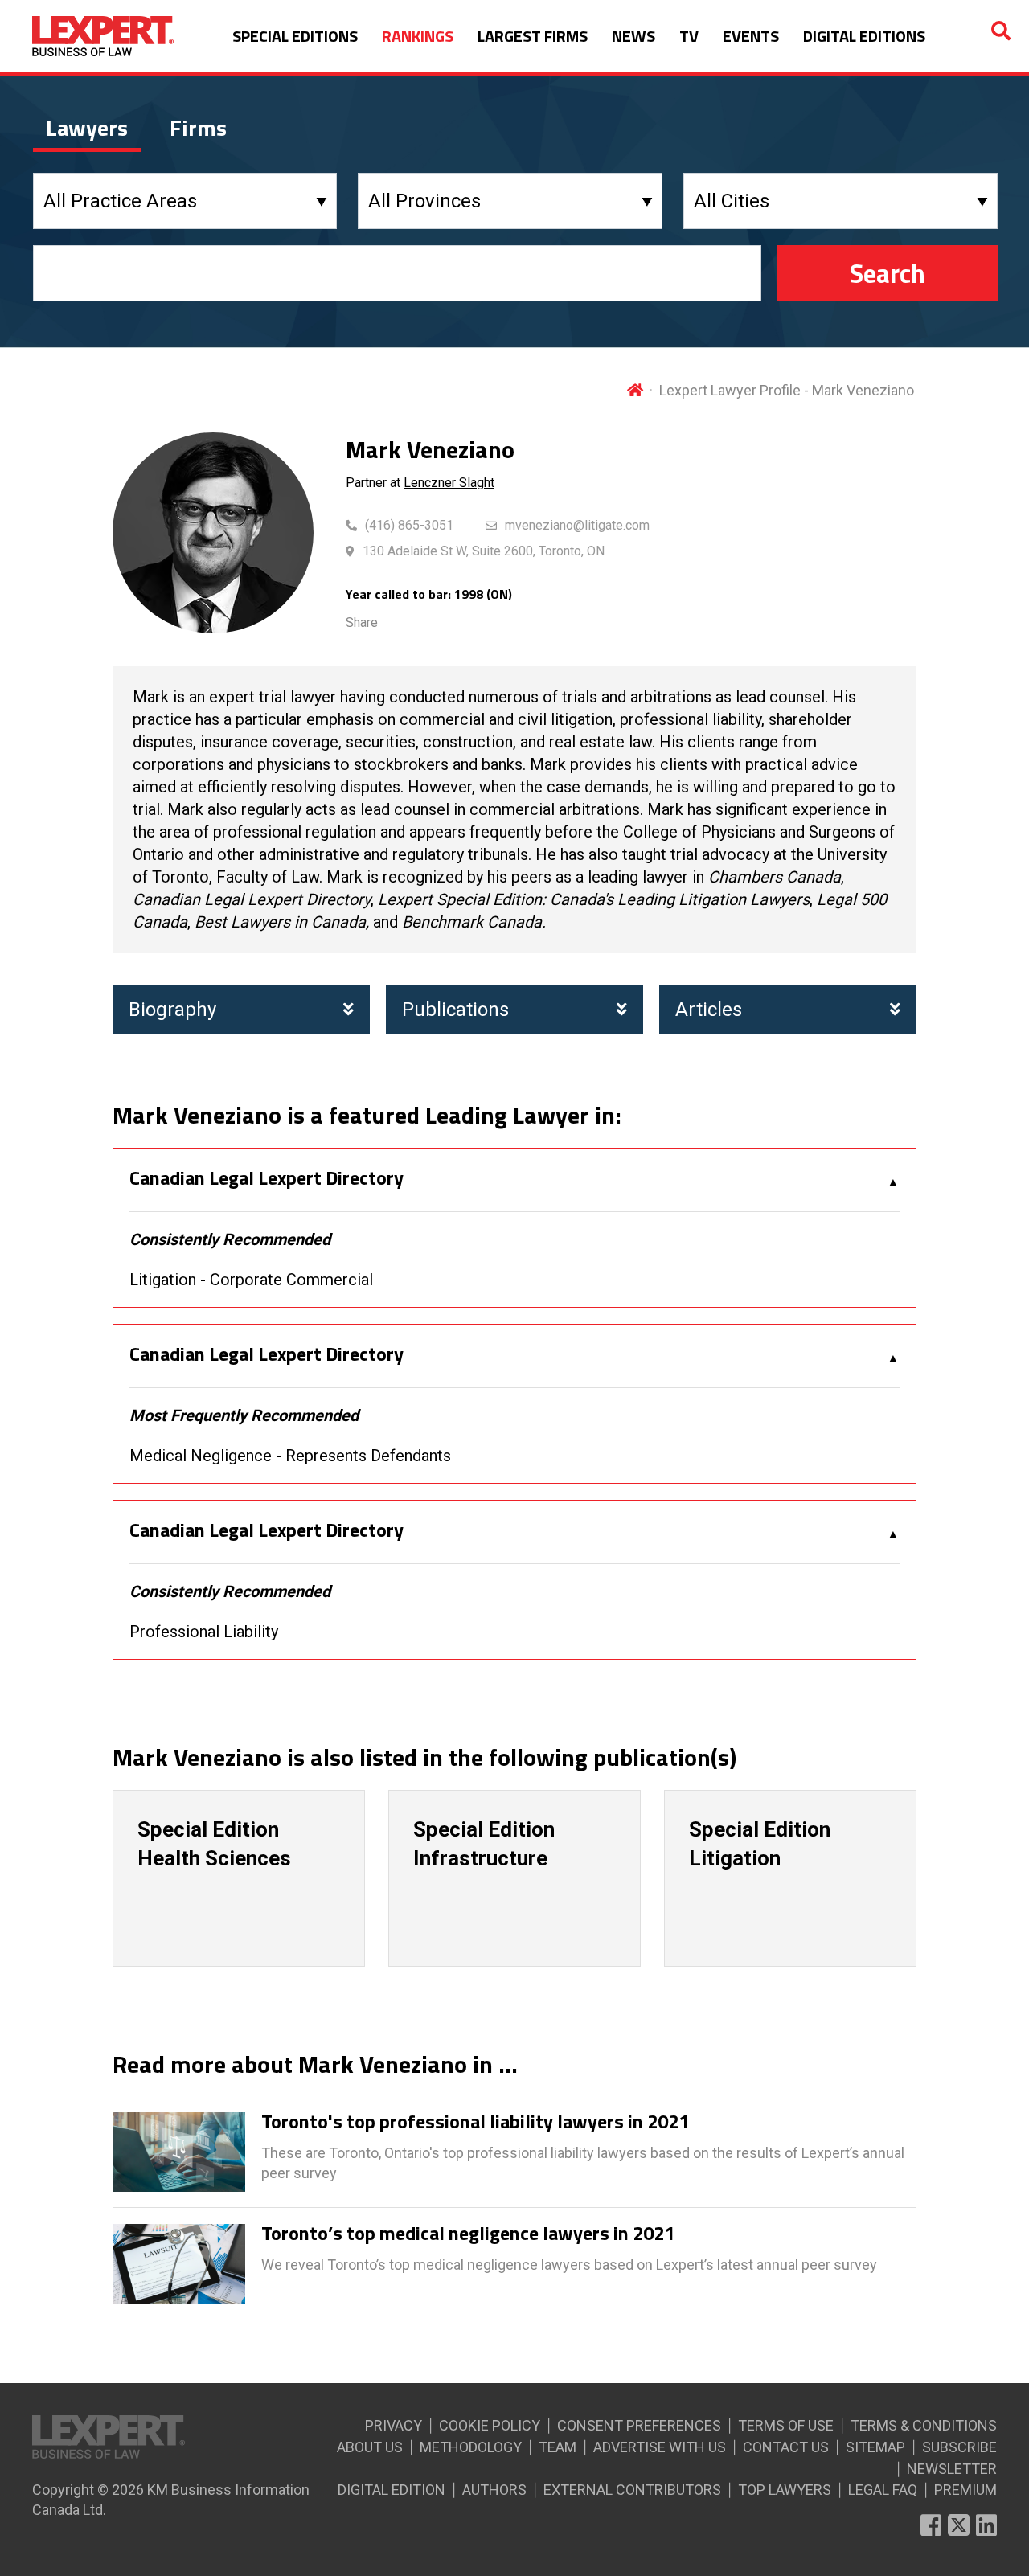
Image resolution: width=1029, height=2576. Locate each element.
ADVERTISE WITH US (660, 2447)
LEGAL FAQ (883, 2490)
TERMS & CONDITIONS (924, 2425)
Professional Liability (204, 1632)
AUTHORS (494, 2490)
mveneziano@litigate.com (577, 525)
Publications (455, 1010)
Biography (172, 1010)
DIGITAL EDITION (392, 2490)
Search (888, 273)
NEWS (633, 36)
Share (362, 622)
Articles (709, 1010)
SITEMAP (875, 2447)
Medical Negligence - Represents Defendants (290, 1456)
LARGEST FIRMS (533, 36)
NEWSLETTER (952, 2469)
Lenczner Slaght (449, 483)
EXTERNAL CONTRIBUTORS (632, 2490)
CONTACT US (786, 2447)
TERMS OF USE (786, 2425)
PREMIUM (965, 2490)
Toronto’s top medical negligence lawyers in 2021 (468, 2234)
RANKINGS (418, 36)
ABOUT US (370, 2447)
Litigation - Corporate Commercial (251, 1280)
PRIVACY (394, 2425)
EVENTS (751, 36)
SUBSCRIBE (959, 2447)
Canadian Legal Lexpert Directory (266, 1178)
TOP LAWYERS (785, 2490)
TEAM (558, 2447)
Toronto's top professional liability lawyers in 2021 (475, 2122)
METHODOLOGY (471, 2447)
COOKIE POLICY (490, 2425)
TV (689, 36)
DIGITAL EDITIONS (864, 36)
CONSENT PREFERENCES (639, 2425)
